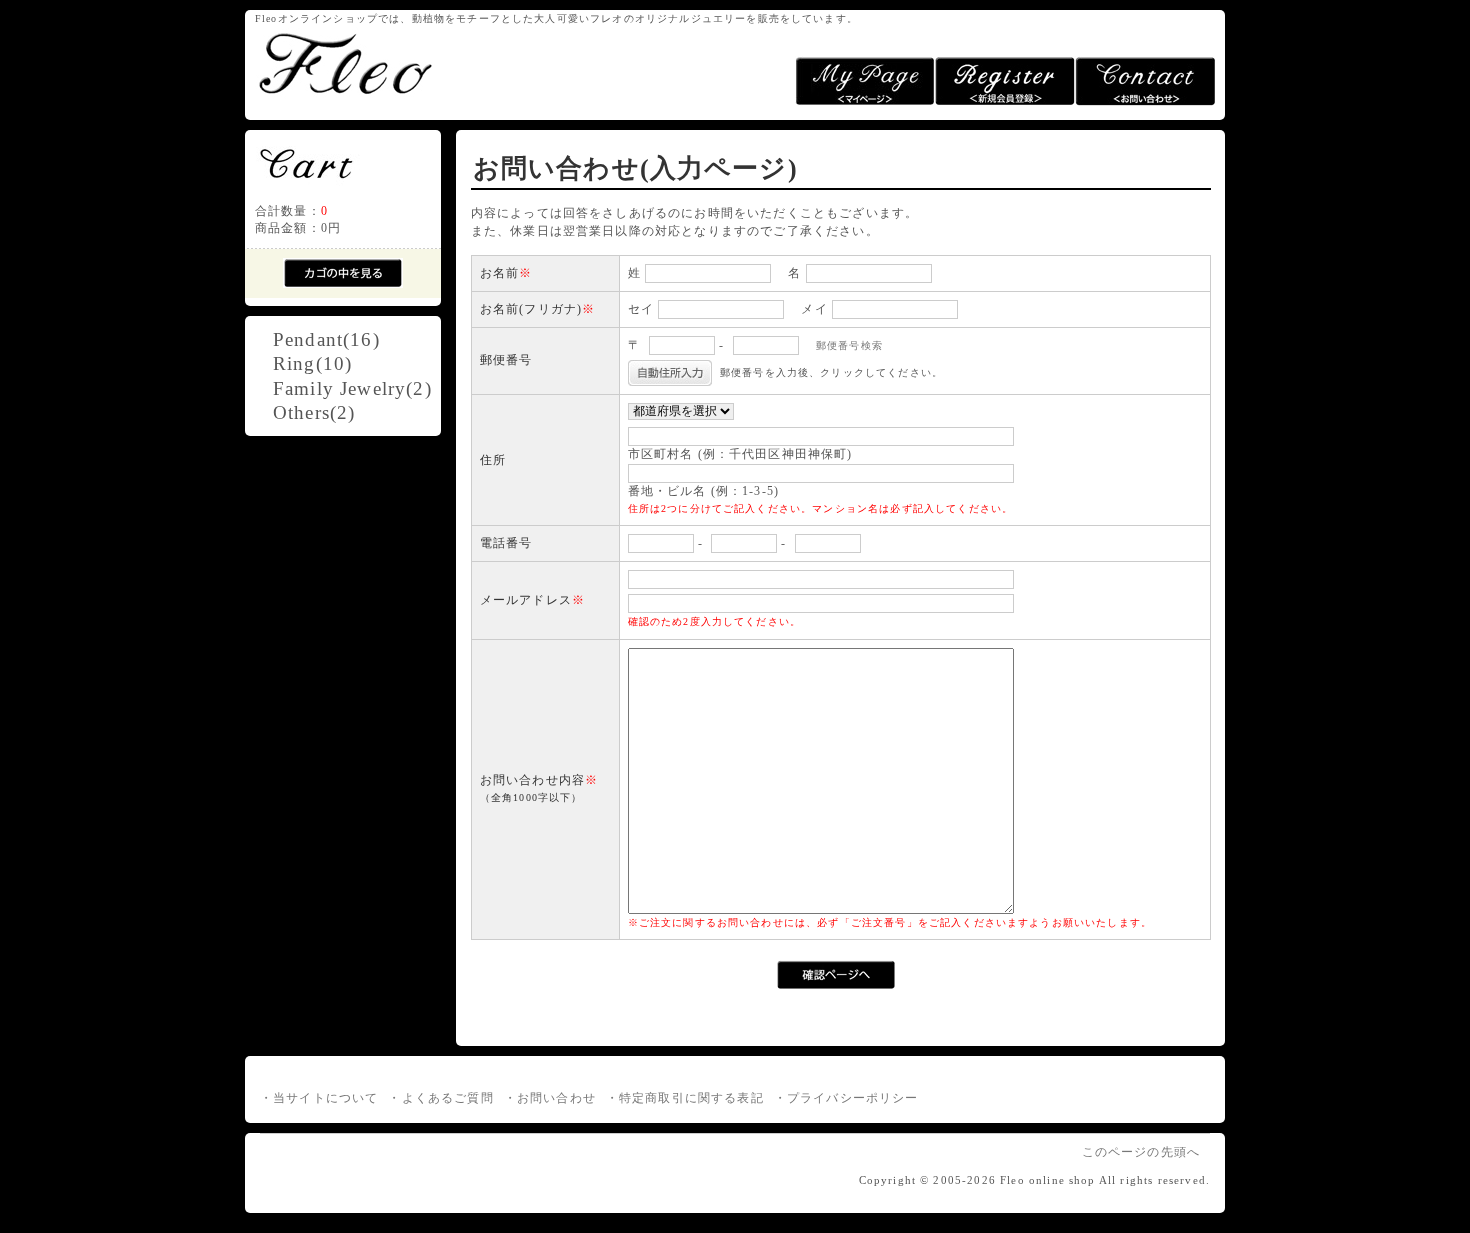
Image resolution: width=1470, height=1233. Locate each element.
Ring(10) (312, 363)
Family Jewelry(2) (352, 388)
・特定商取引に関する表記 (685, 1098)
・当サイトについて (319, 1098)
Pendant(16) (326, 339)
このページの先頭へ (1141, 1152)
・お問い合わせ (550, 1098)
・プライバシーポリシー (846, 1098)
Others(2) (314, 412)
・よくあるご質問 (440, 1098)
